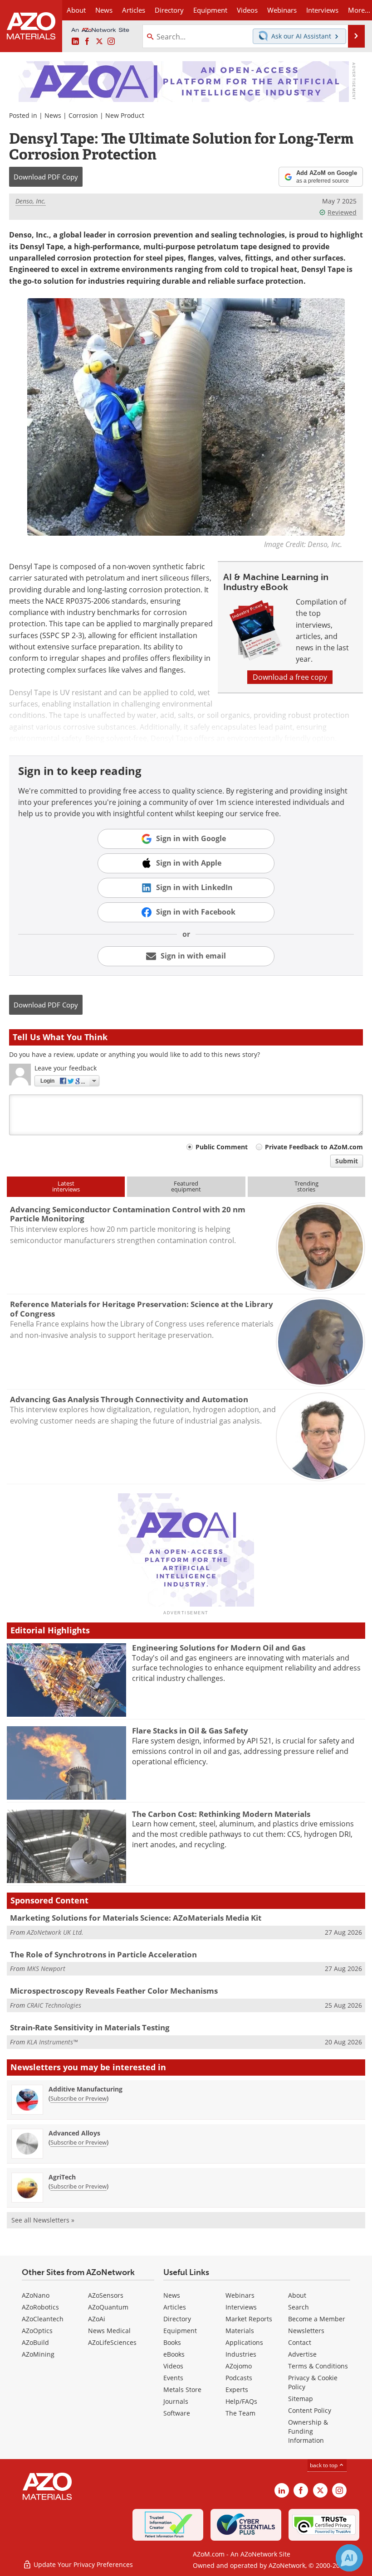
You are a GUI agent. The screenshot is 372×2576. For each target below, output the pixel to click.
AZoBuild (35, 2342)
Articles (175, 2307)
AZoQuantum (108, 2307)
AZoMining (38, 2354)
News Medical (109, 2331)
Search (299, 2307)
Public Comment (222, 1147)
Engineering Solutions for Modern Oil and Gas (219, 1648)
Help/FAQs (241, 2401)
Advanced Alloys (74, 2133)
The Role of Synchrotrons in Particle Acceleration (103, 1954)
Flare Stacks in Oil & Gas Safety (190, 1731)
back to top (324, 2465)
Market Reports (249, 2319)
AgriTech (62, 2177)
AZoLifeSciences (112, 2342)
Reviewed (342, 212)
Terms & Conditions (318, 2366)
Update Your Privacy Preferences (82, 2564)
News (53, 115)
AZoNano (36, 2295)
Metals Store (182, 2390)
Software (177, 2413)
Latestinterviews (66, 1186)
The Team (240, 2413)
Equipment (180, 2331)
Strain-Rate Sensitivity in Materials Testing (90, 2027)
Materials (240, 2331)
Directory (169, 10)
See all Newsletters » (43, 2220)
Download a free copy (290, 677)
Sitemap (301, 2399)
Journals (176, 2401)
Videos (173, 2366)
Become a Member (317, 2319)
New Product (125, 115)
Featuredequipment (186, 1186)
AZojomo (239, 2366)
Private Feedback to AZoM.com (314, 1147)
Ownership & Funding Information (308, 2431)
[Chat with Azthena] (349, 2558)
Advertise (302, 2354)
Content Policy (310, 2410)
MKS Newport (46, 1968)
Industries (241, 2354)
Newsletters (306, 2331)
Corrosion (83, 115)
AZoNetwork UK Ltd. (55, 1932)
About (297, 2295)
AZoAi (97, 2319)
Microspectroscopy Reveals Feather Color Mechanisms (114, 1991)
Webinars (240, 2295)
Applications (244, 2342)
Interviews (241, 2307)
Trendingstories (306, 1186)
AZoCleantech (43, 2319)
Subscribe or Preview (78, 2098)
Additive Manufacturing (86, 2089)
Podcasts (239, 2378)
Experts (237, 2390)
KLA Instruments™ (52, 2042)
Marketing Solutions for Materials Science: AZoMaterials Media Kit (136, 1918)
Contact (300, 2342)
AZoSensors (106, 2295)
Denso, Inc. (31, 201)
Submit (347, 1161)
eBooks (174, 2354)
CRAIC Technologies (54, 2005)
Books (172, 2342)
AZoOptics (37, 2331)
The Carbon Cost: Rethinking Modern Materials (221, 1814)
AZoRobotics (40, 2307)
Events (173, 2378)
